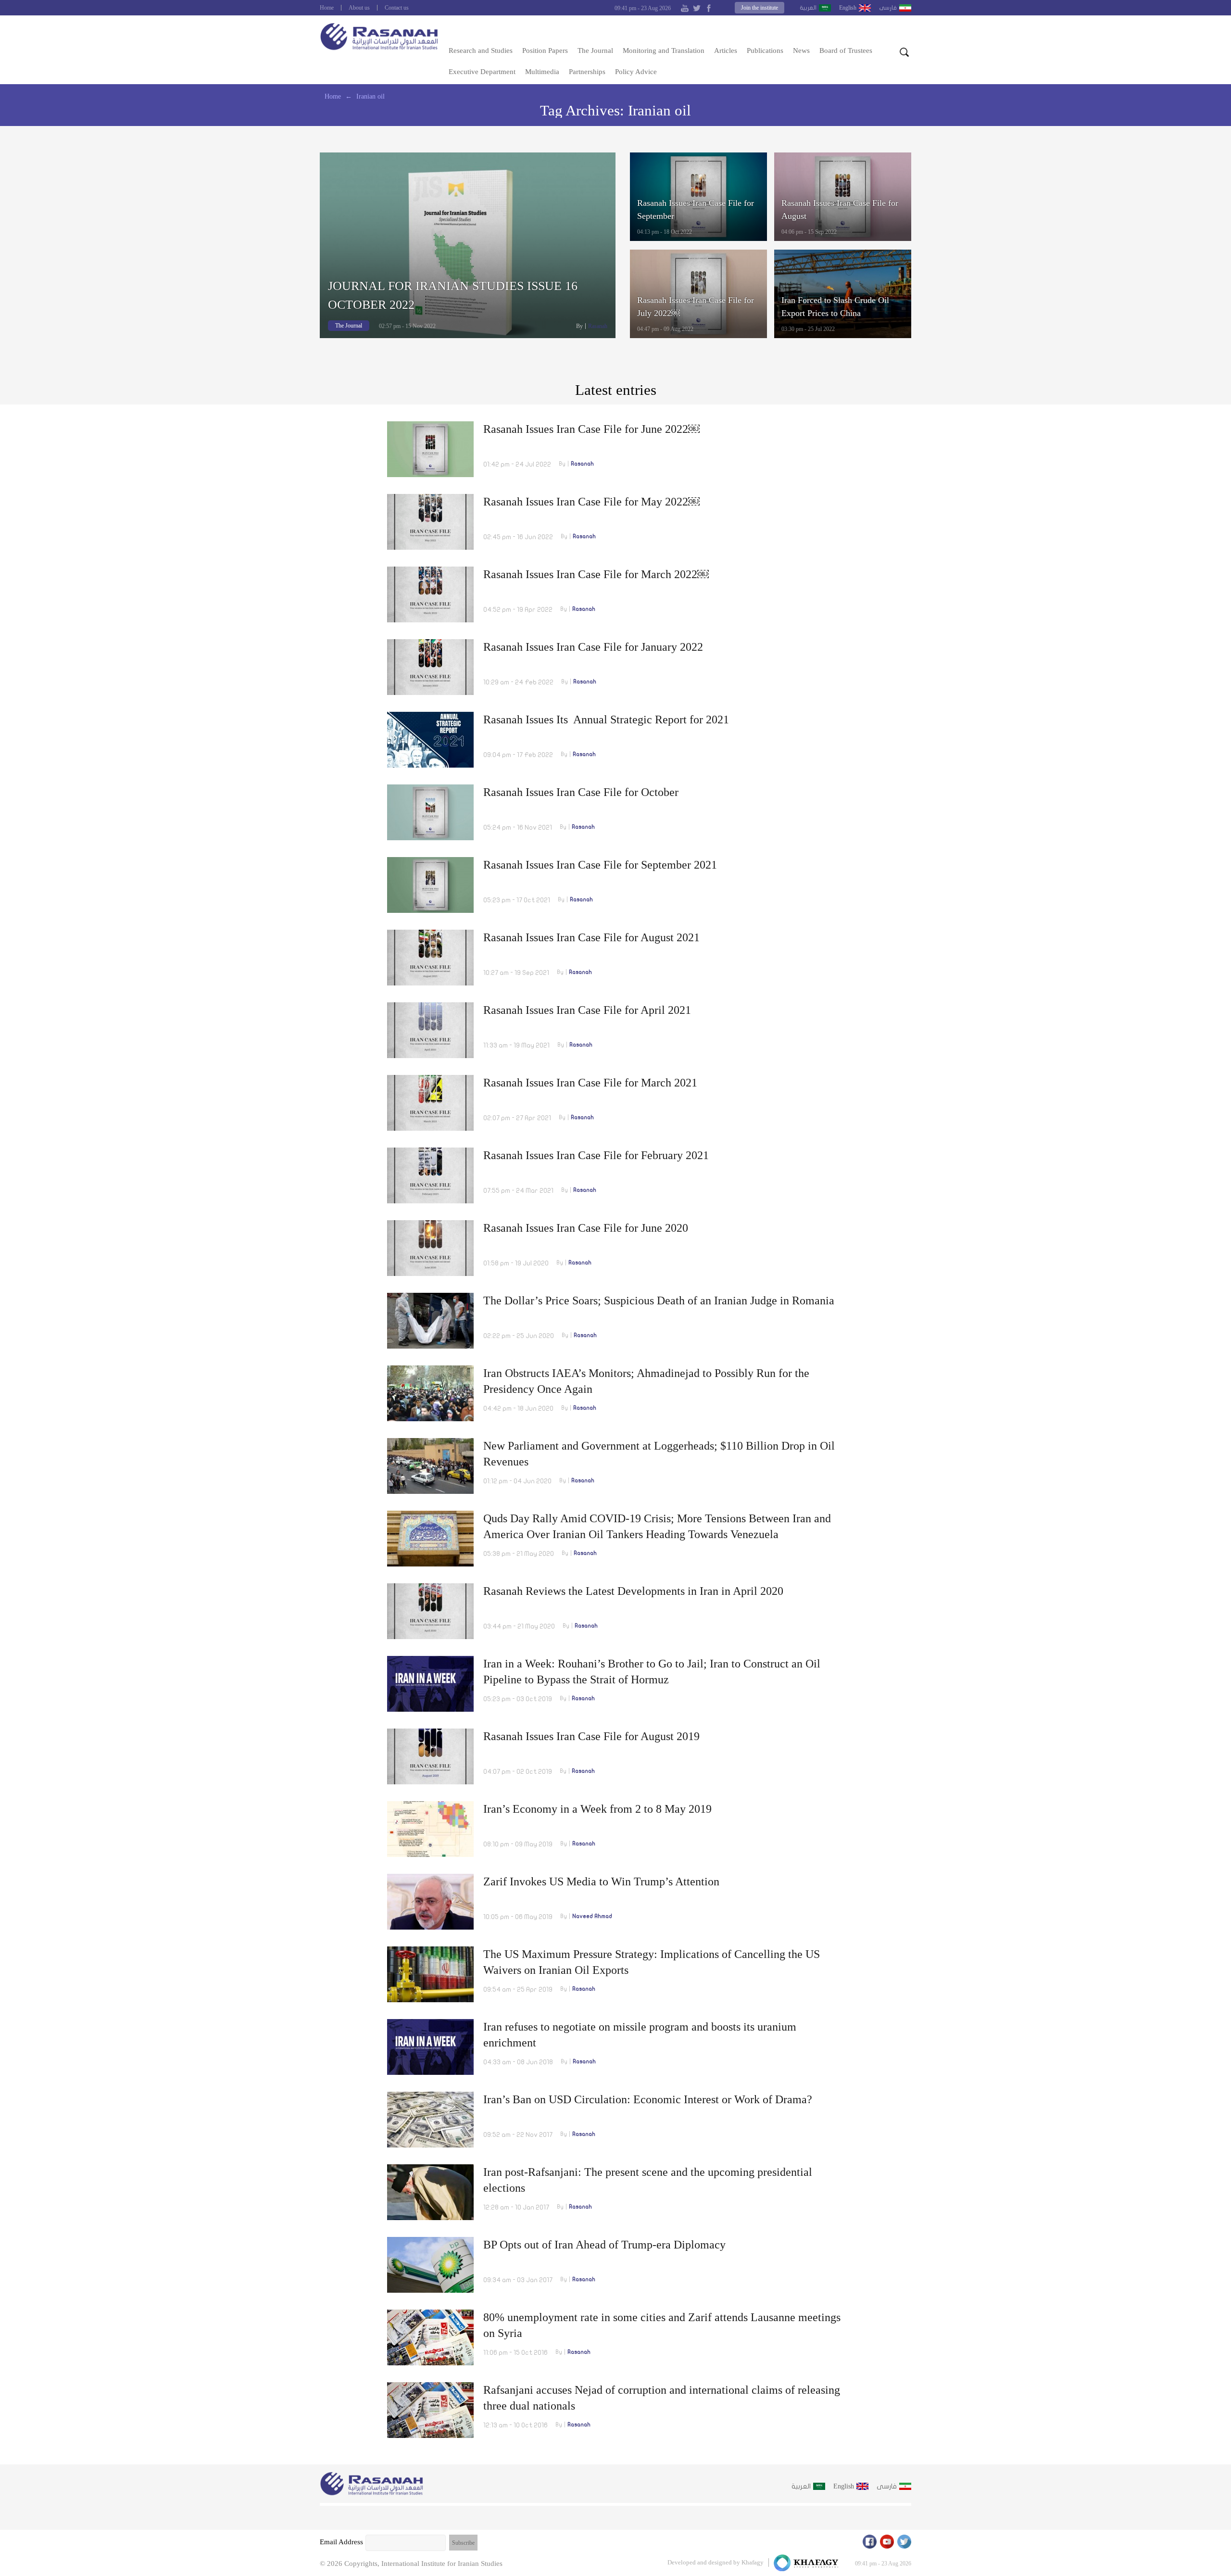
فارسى (888, 8)
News (801, 51)
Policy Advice (636, 72)
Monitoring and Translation (664, 51)
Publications (765, 51)
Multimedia (542, 72)
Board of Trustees (846, 51)
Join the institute (760, 8)
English (848, 8)
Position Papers (545, 51)
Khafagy (753, 2562)
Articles (726, 51)
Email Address (341, 2542)
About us (359, 8)
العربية (808, 8)
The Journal (595, 51)
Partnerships (587, 72)
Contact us (397, 8)
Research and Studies (481, 51)
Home (327, 8)
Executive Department (482, 72)
